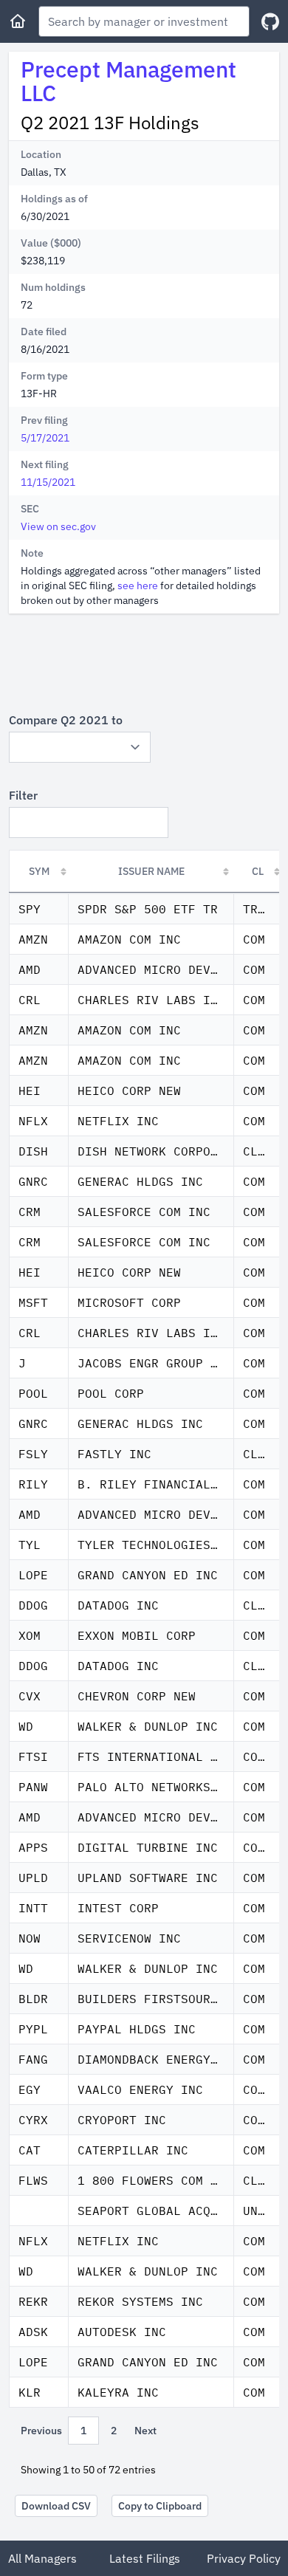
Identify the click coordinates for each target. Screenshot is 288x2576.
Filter (23, 795)
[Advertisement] (144, 662)
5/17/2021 (45, 438)
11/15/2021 (48, 482)
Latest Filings (145, 2558)
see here (138, 585)
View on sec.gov (58, 526)
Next (145, 2431)
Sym (39, 871)
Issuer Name (151, 871)
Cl (258, 871)
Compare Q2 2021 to (66, 720)
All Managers (42, 2558)
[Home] (18, 21)
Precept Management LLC (128, 81)
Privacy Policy (244, 2558)
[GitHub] (270, 22)
